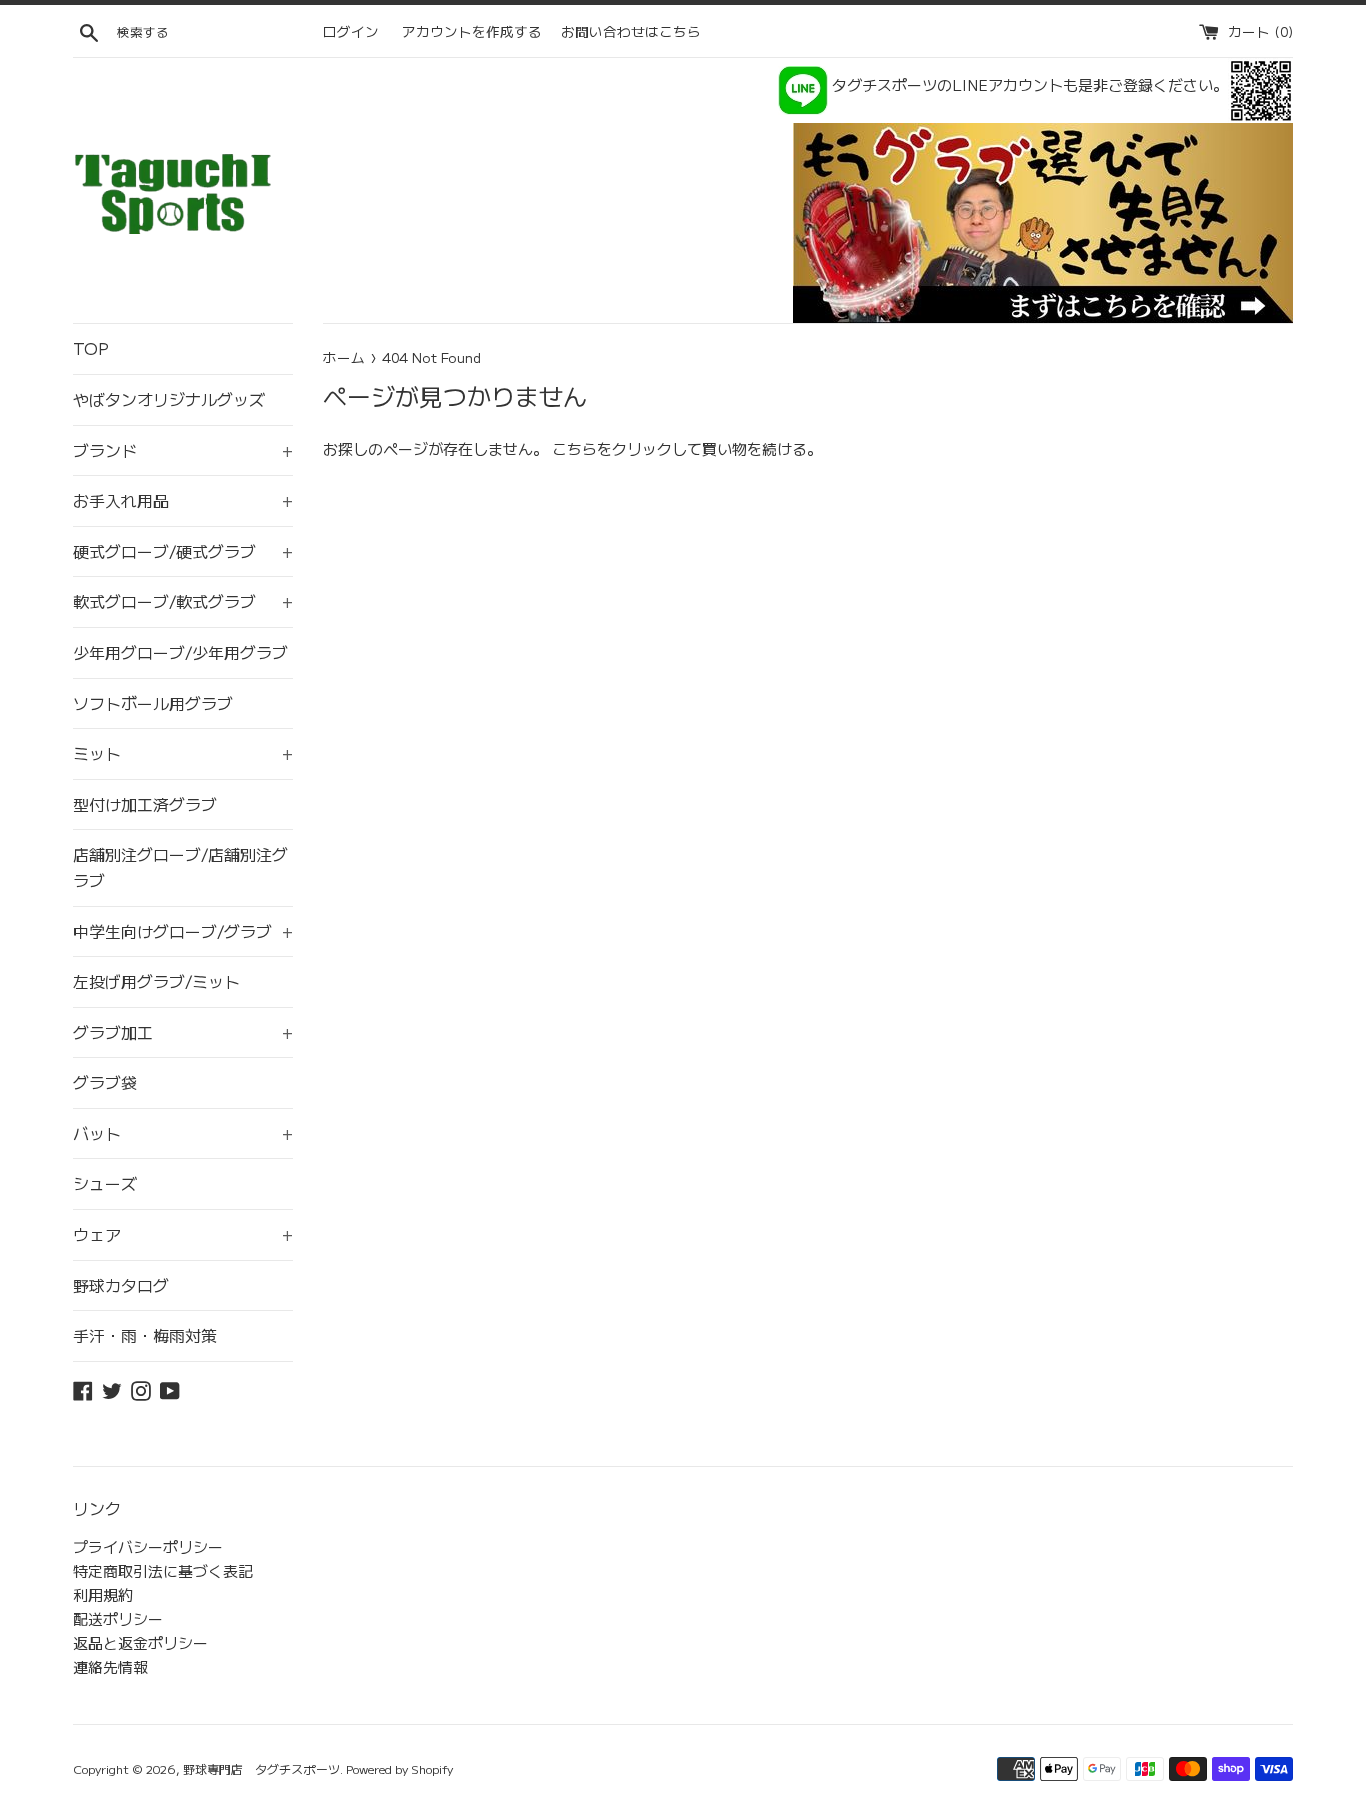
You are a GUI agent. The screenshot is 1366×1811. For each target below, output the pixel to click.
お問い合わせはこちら (631, 31)
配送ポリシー (118, 1618)
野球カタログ (121, 1285)
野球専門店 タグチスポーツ (261, 1768)
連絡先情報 (110, 1666)
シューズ (105, 1183)
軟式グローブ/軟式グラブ (183, 601)
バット (183, 1133)
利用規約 (103, 1594)
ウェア (183, 1234)
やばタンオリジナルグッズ (169, 399)
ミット (183, 753)
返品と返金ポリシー (140, 1642)
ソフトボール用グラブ (153, 703)
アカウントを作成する (472, 31)
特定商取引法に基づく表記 (163, 1570)
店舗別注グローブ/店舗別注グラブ (180, 867)
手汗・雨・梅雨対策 (145, 1335)
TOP (91, 348)
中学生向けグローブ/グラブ (183, 931)
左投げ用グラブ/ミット (156, 981)
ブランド (183, 450)
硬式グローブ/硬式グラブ (183, 551)
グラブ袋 (105, 1082)
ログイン (351, 31)
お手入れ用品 (183, 500)
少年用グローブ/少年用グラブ (180, 652)
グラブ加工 (183, 1032)
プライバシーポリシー (148, 1546)
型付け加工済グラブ (145, 804)
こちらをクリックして (627, 448)
